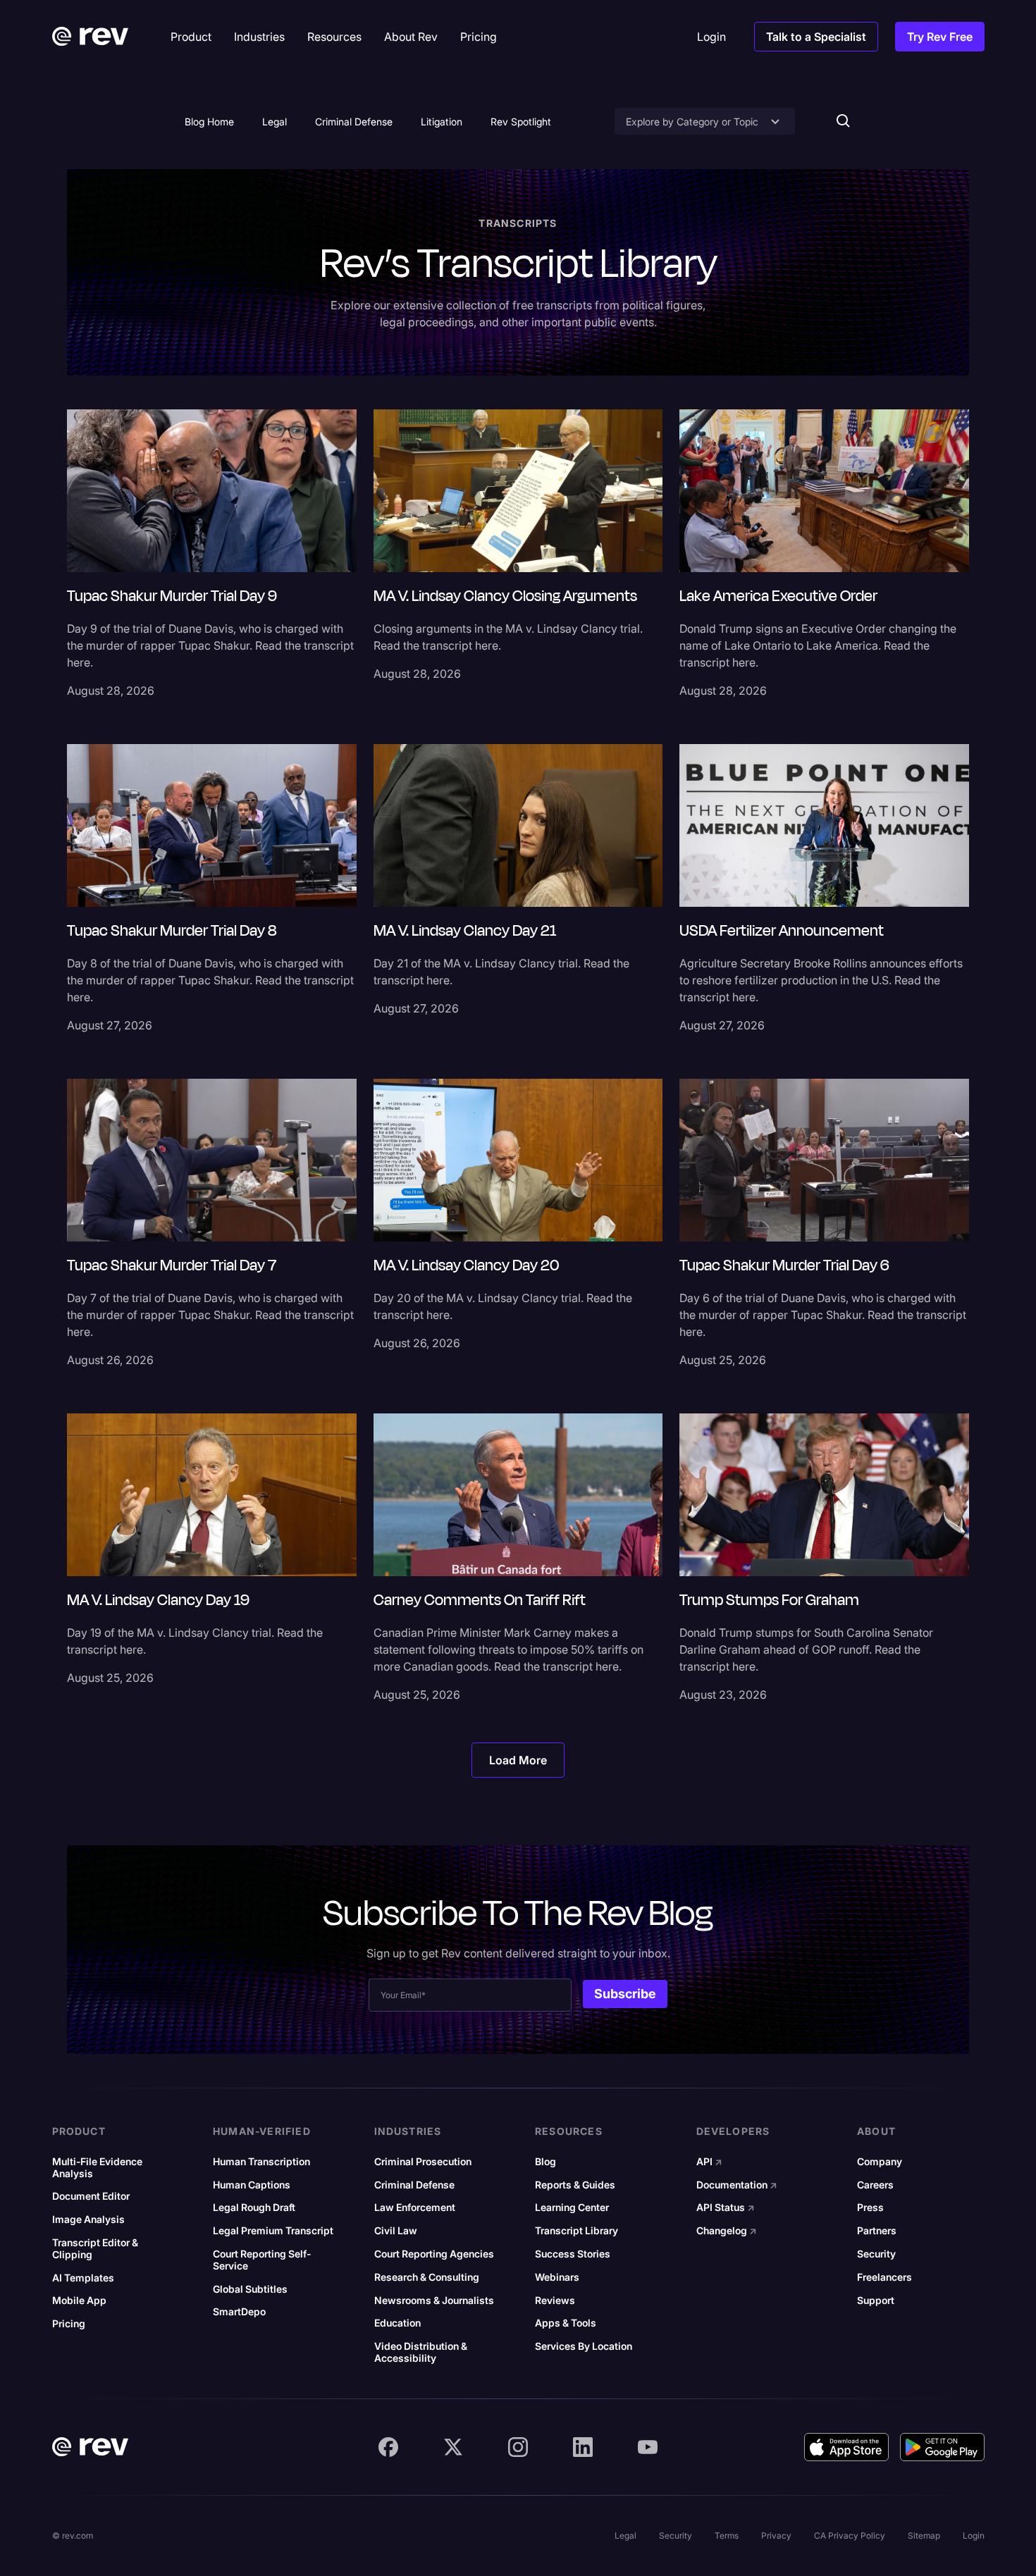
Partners (877, 2231)
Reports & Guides (575, 2185)
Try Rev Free (940, 37)
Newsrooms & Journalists (434, 2301)
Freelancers (884, 2277)
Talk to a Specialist (816, 37)
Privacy (776, 2535)
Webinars (557, 2277)
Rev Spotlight (521, 122)
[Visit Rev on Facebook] (388, 2447)
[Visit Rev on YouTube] (648, 2447)
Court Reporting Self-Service (262, 2260)
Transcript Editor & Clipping (95, 2249)
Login (974, 2535)
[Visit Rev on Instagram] (518, 2447)
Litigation (442, 122)
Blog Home (209, 122)
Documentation (737, 2185)
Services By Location (584, 2346)
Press (870, 2207)
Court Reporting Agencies (434, 2254)
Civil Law (396, 2231)
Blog (545, 2162)
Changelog (727, 2231)
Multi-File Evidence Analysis (97, 2168)
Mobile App (79, 2301)
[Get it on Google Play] (942, 2447)
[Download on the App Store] (846, 2447)
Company (880, 2162)
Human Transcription (261, 2162)
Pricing (69, 2324)
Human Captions (252, 2185)
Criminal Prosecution (423, 2162)
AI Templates (83, 2278)
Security (876, 2254)
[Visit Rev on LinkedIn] (583, 2447)
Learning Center (572, 2207)
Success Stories (573, 2254)
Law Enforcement (415, 2207)
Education (397, 2323)
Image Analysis (88, 2219)
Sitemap (924, 2535)
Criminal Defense (354, 122)
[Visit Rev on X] (453, 2447)
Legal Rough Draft (254, 2207)
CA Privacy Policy (850, 2535)
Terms (727, 2535)
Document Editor (91, 2196)
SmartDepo (239, 2312)
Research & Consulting (427, 2277)
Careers (875, 2185)
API (709, 2162)
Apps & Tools (566, 2323)
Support (876, 2301)
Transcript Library (576, 2231)
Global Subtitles (250, 2289)
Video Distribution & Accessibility (421, 2352)
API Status (726, 2207)
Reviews (555, 2301)
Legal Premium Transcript (273, 2231)
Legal (275, 122)
